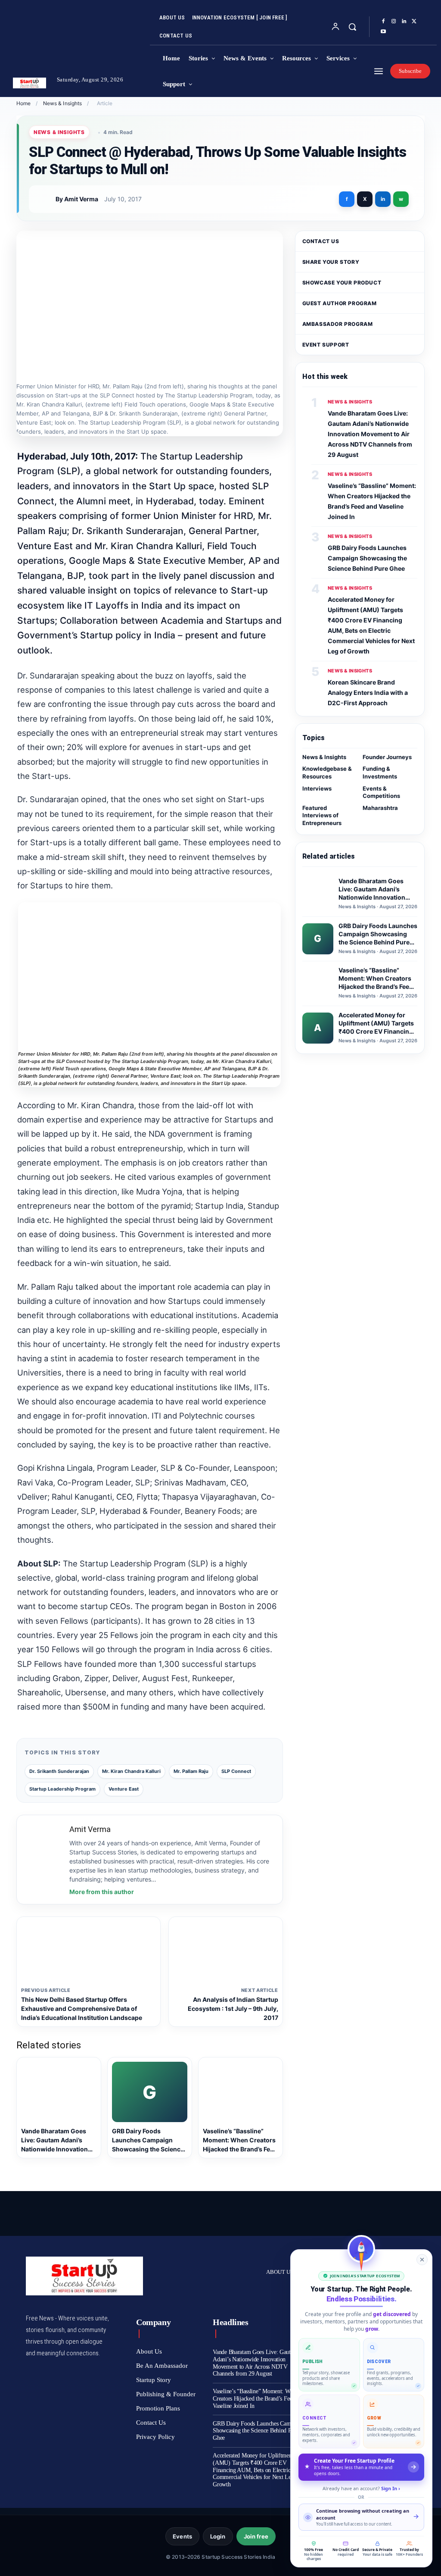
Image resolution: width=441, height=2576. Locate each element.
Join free (256, 2536)
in (383, 199)
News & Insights (63, 103)
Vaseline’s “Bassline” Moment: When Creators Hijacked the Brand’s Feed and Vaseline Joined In (259, 2399)
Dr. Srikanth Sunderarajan (59, 1771)
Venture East (124, 1789)
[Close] (422, 2260)
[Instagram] (394, 22)
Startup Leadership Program (62, 1789)
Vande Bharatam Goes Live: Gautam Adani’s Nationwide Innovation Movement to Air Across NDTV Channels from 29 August (370, 434)
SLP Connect (236, 1771)
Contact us (321, 241)
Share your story (331, 262)
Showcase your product (342, 283)
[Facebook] (383, 22)
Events (182, 2536)
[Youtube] (383, 32)
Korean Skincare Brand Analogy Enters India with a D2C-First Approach (368, 692)
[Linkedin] (404, 22)
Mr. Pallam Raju (191, 1771)
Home (23, 103)
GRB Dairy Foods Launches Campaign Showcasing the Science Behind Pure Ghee (367, 558)
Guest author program (340, 303)
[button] (352, 27)
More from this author (102, 1892)
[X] (414, 22)
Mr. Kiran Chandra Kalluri (131, 1771)
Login (218, 2536)
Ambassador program (338, 324)
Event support (326, 345)
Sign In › (391, 2488)
